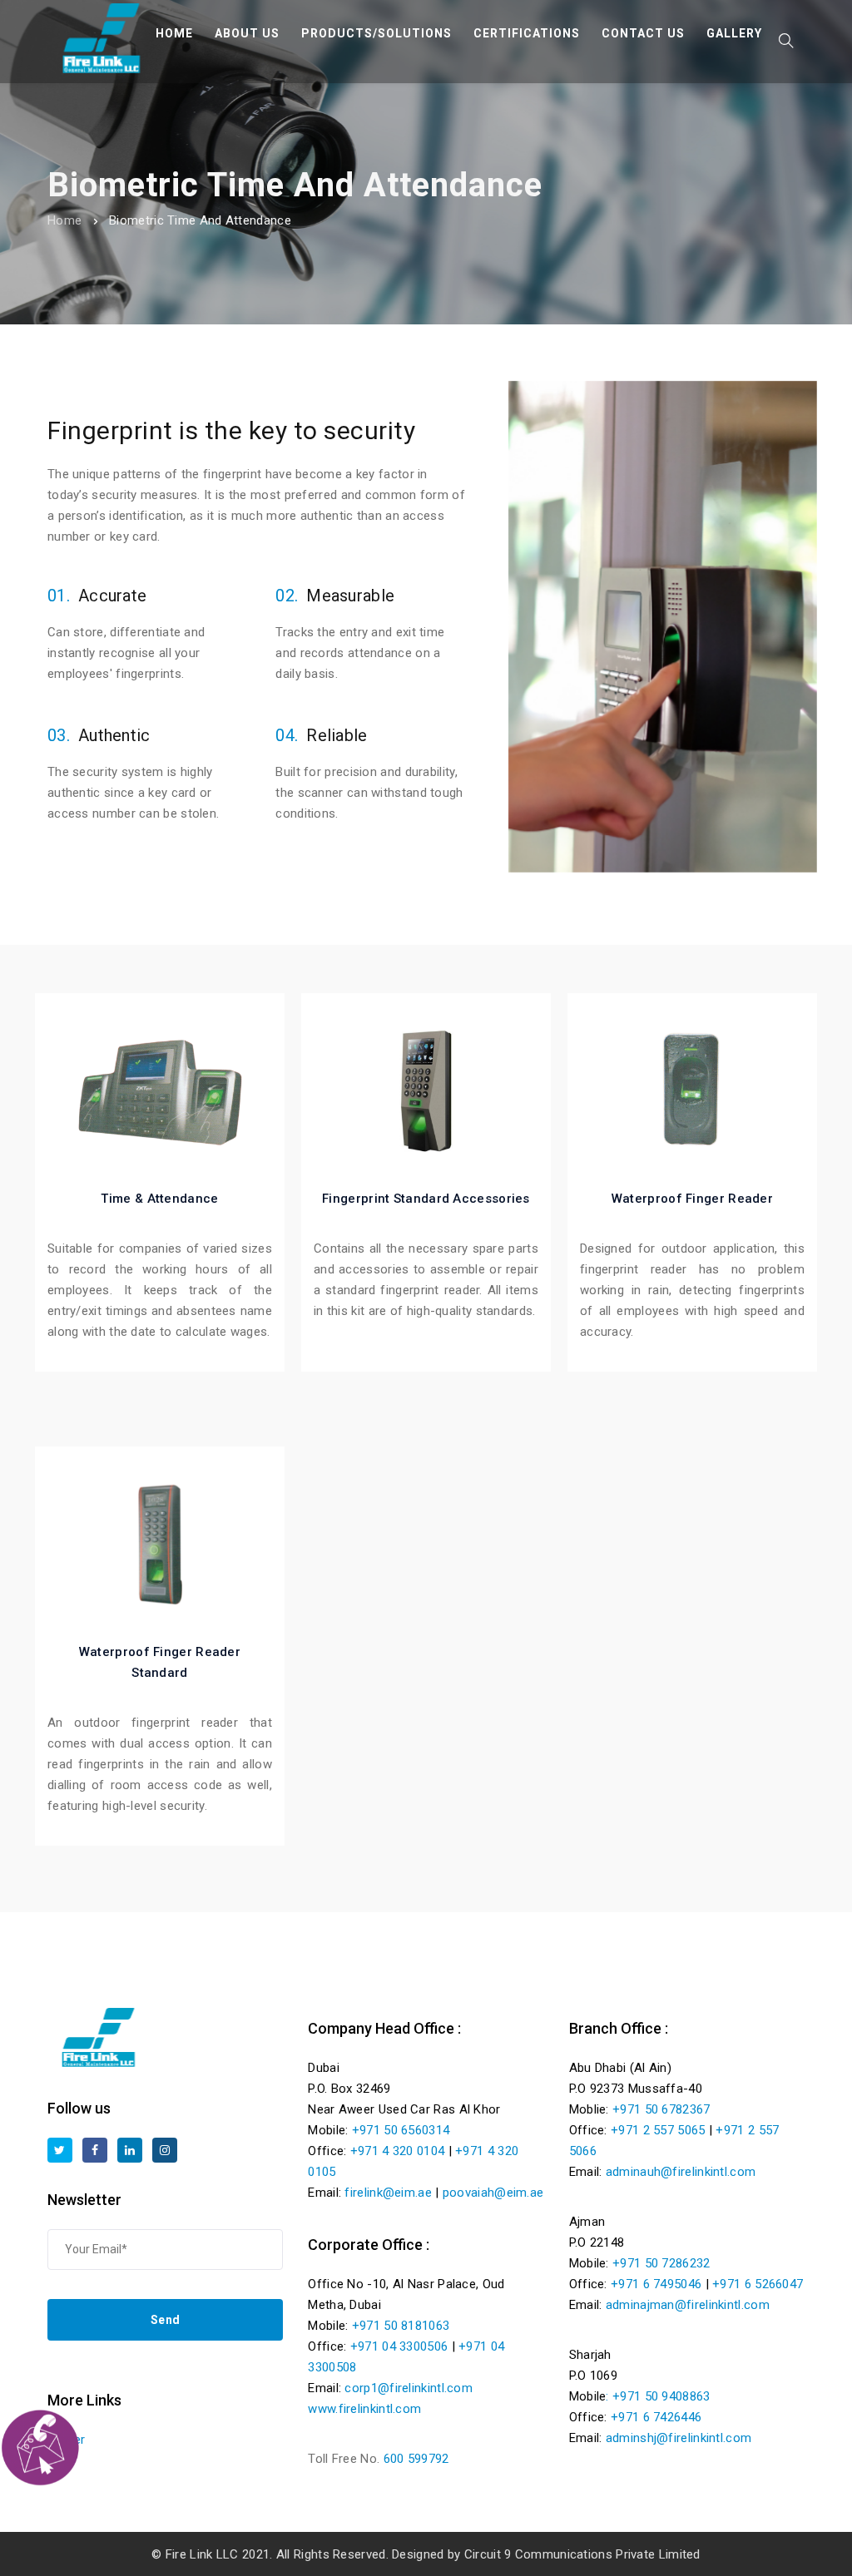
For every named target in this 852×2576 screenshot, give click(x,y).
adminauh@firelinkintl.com (681, 2172)
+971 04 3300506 (399, 2346)
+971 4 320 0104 (398, 2151)
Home (64, 220)
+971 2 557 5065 (658, 2130)
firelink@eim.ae (388, 2193)
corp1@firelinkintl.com (409, 2388)
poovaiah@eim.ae (493, 2193)
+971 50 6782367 (661, 2109)
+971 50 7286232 (661, 2263)
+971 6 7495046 (656, 2284)
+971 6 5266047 (758, 2284)
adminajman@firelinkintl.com (688, 2305)
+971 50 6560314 (401, 2130)
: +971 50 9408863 (658, 2396)
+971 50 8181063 (401, 2326)
